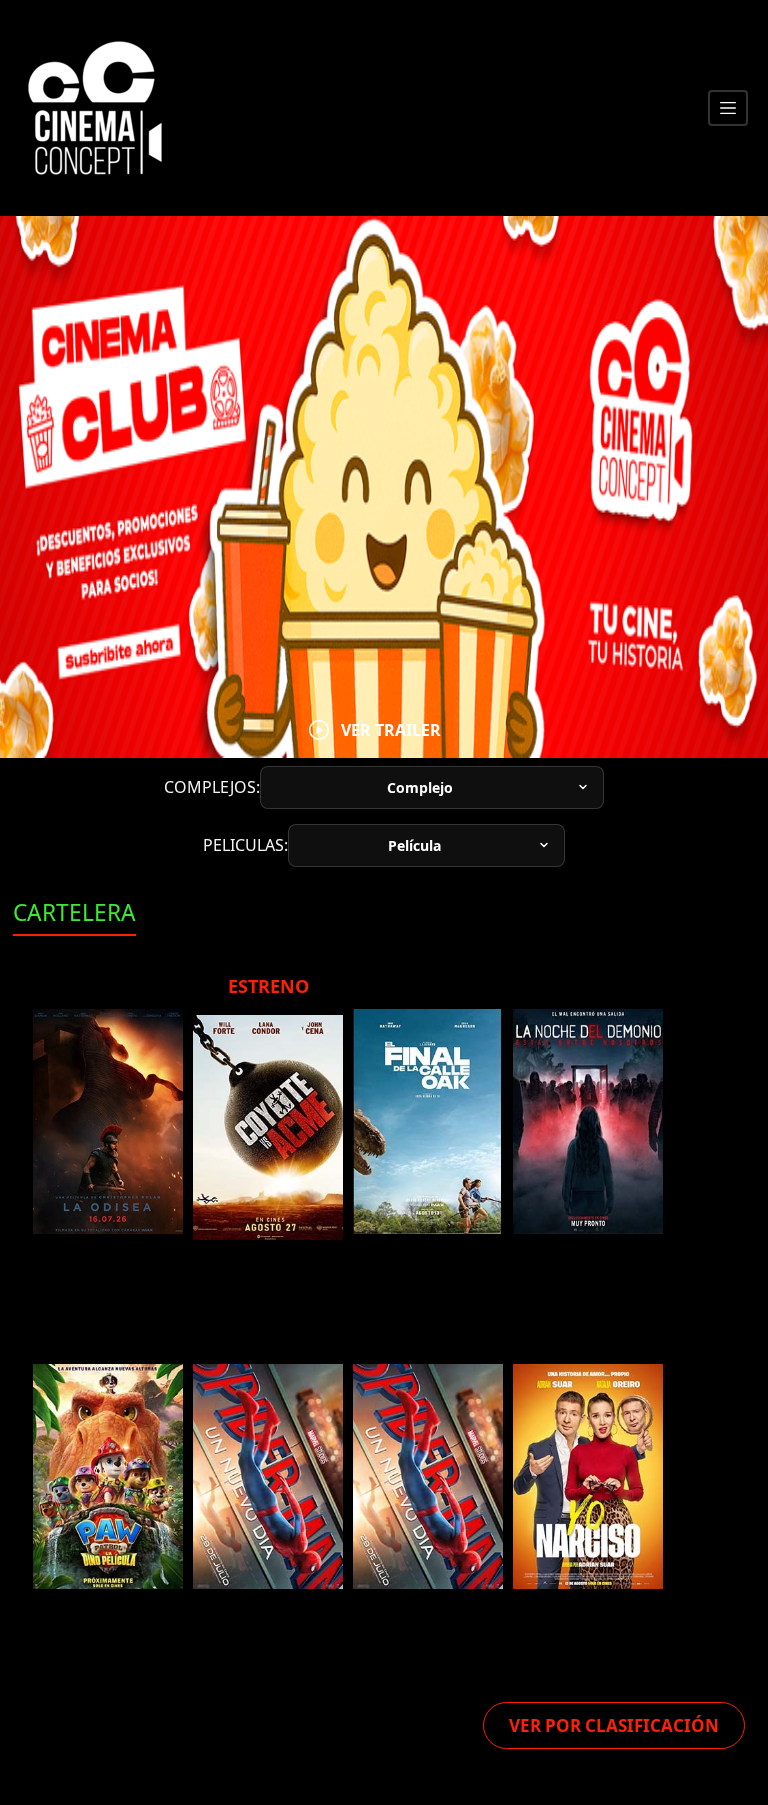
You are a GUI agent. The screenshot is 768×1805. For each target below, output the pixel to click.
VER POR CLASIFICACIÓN (614, 1725)
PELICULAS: (245, 845)
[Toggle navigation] (728, 108)
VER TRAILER (391, 730)
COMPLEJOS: (212, 787)
